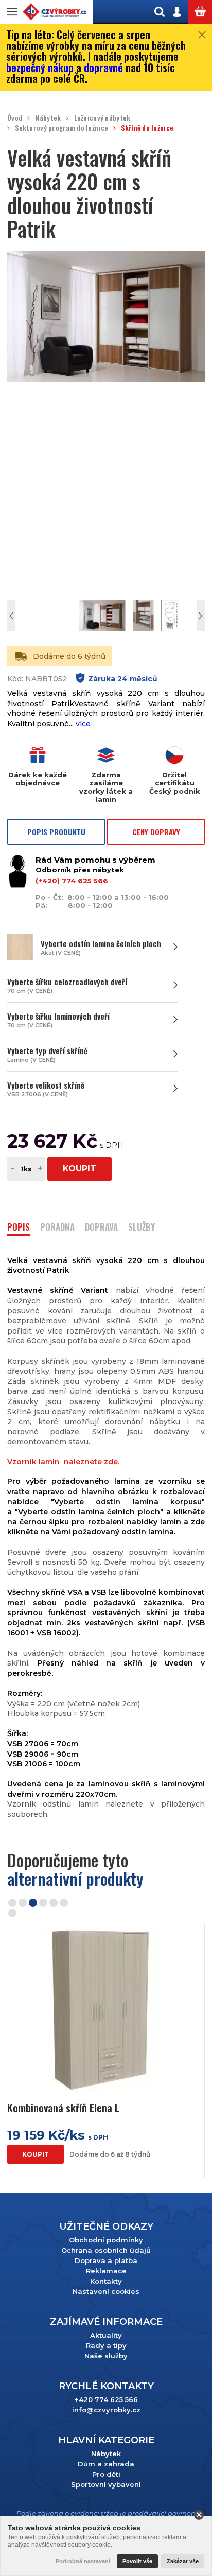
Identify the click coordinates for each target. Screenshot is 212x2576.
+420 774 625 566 (106, 2399)
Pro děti (106, 2474)
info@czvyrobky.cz (106, 2410)
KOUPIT (79, 1169)
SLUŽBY (142, 1228)
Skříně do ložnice (147, 128)
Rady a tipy (106, 2345)
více (83, 724)
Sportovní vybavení (106, 2484)
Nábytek (48, 118)
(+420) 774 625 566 (72, 881)
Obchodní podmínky (106, 2240)
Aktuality (106, 2335)
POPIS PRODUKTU (56, 832)
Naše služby (106, 2356)
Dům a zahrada (106, 2464)
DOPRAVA (101, 1228)
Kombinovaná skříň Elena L (63, 2107)
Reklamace (106, 2271)
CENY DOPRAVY (156, 832)
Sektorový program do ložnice (61, 128)
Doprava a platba (106, 2260)
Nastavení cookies (106, 2291)
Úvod (15, 118)
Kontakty (106, 2281)
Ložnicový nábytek (102, 118)
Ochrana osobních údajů (106, 2250)
